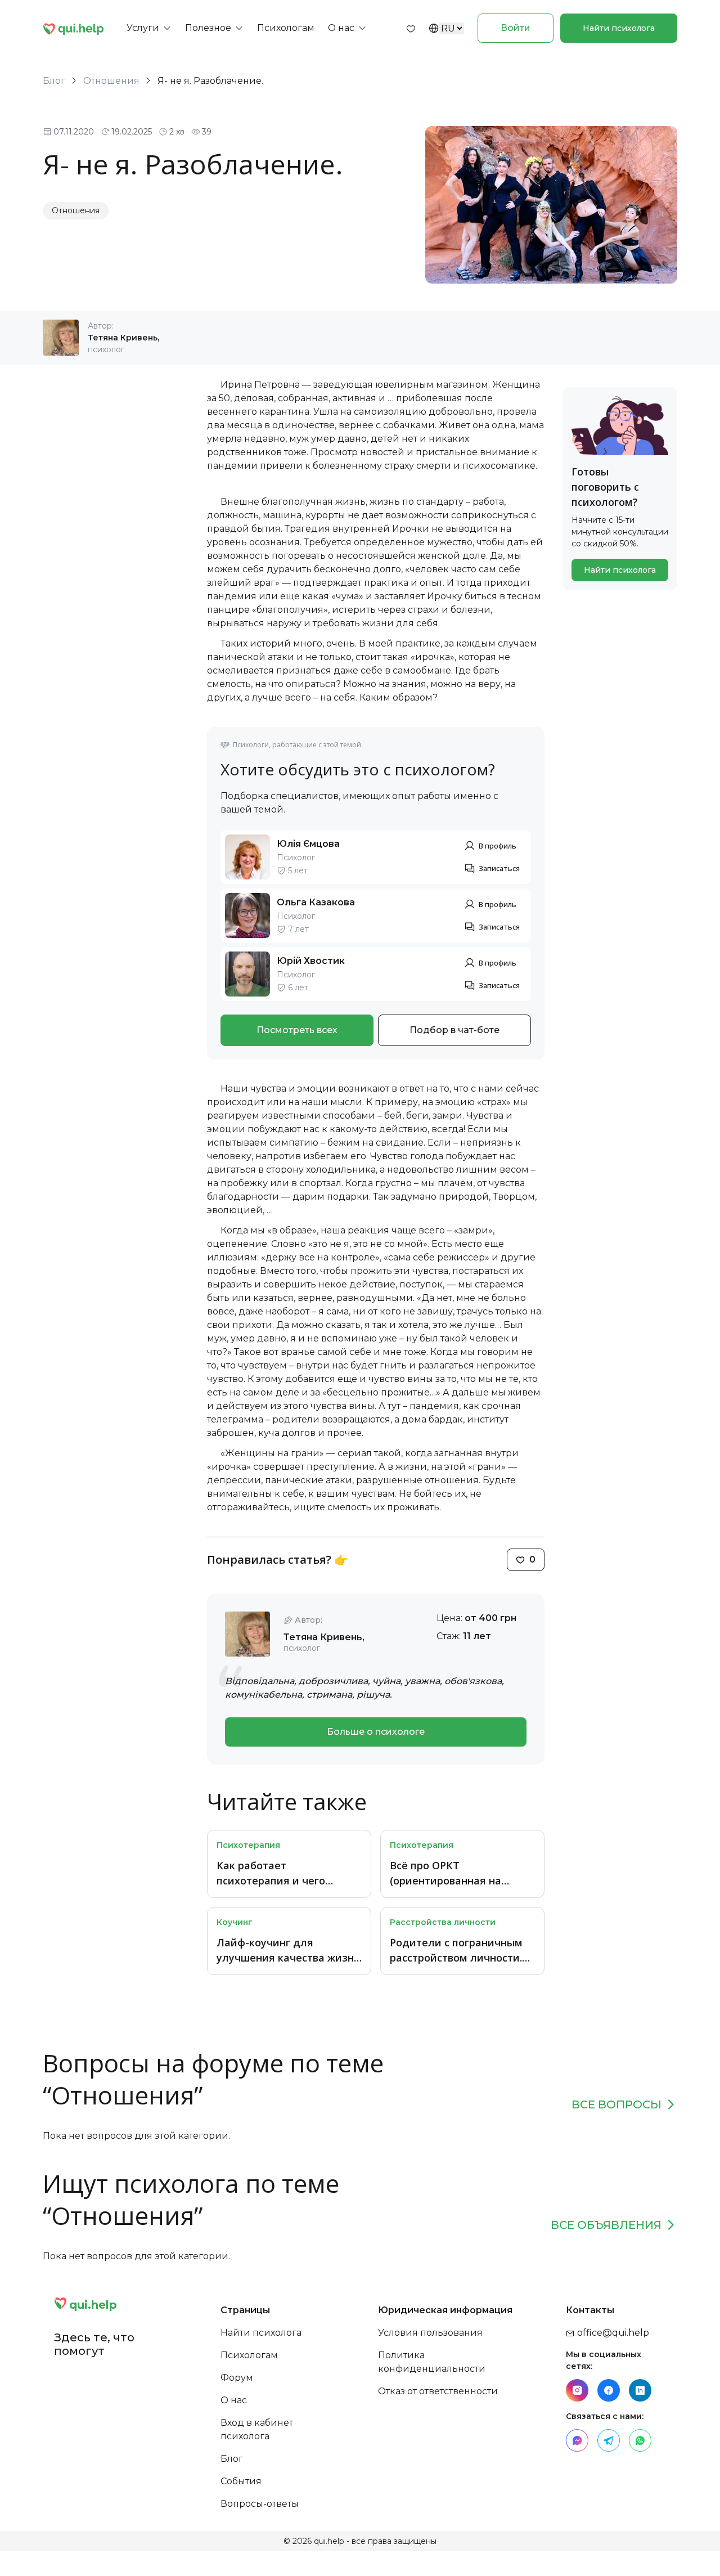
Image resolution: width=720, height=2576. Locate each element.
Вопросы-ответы (260, 2504)
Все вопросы (616, 2104)
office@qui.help (612, 2333)
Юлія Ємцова (308, 844)
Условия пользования (430, 2333)
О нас (234, 2400)
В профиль (498, 846)
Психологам (249, 2355)
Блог (54, 81)
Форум (237, 2378)
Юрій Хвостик (311, 961)
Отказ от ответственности (438, 2391)
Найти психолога (619, 28)
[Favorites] (411, 28)
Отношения (111, 81)
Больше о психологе (376, 1732)
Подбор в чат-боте (454, 1030)
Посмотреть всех (297, 1030)
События (241, 2481)
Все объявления (606, 2225)
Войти (516, 28)
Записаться (499, 868)
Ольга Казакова (316, 902)
